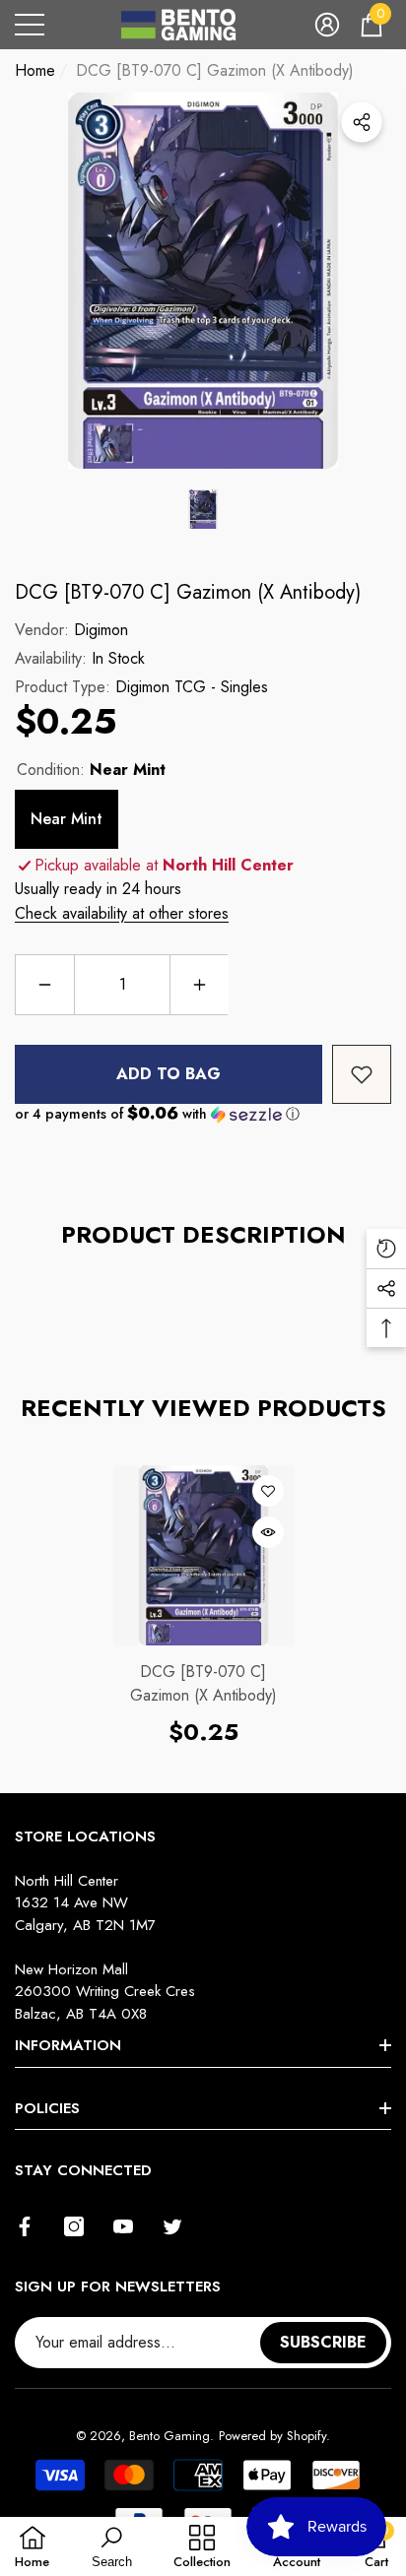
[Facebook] (25, 2226)
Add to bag (169, 1074)
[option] (203, 281)
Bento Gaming (169, 2436)
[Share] (362, 122)
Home (35, 70)
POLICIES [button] (47, 2108)
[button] (327, 25)
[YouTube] (123, 2226)
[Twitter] (172, 2226)
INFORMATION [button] (68, 2045)
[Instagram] (74, 2226)
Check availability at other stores (122, 913)
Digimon (101, 630)
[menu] (30, 25)
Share (362, 122)
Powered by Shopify (272, 2436)
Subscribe (323, 2342)
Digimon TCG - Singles (192, 687)
